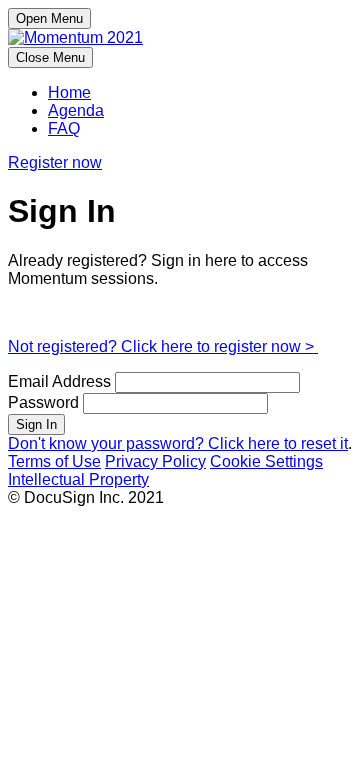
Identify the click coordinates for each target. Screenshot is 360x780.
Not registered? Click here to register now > (163, 346)
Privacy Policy (155, 461)
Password (43, 402)
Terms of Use (54, 461)
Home (69, 92)
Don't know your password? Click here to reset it (178, 443)
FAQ (64, 128)
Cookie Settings (266, 461)
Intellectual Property (78, 479)
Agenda (76, 110)
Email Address (59, 381)
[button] (55, 162)
